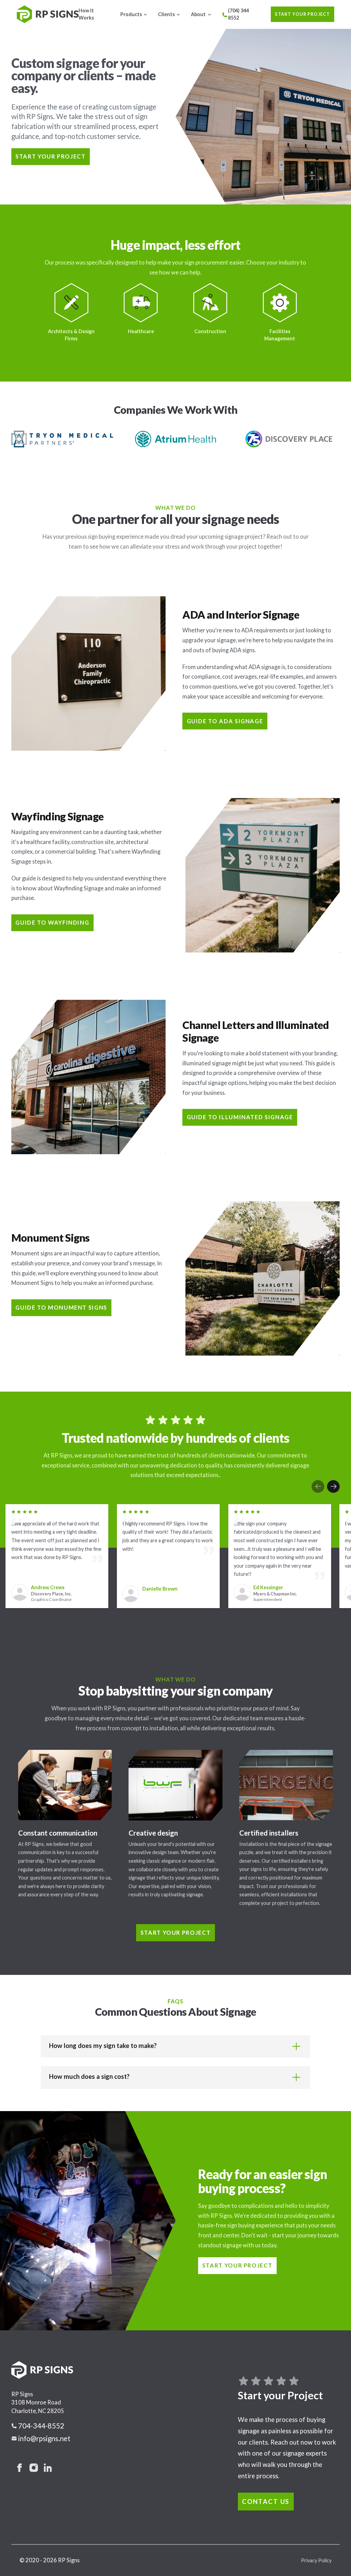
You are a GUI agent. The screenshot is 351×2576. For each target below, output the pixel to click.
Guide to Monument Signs (61, 1307)
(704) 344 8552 (238, 14)
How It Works (86, 14)
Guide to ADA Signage (225, 721)
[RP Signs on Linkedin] (48, 2468)
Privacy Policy (316, 2560)
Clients (166, 14)
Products (131, 14)
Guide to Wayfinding (52, 922)
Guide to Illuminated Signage (240, 1117)
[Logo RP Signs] (48, 14)
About (198, 14)
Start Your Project (302, 14)
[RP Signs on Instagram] (34, 2468)
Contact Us (266, 2502)
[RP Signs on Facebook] (20, 2468)
